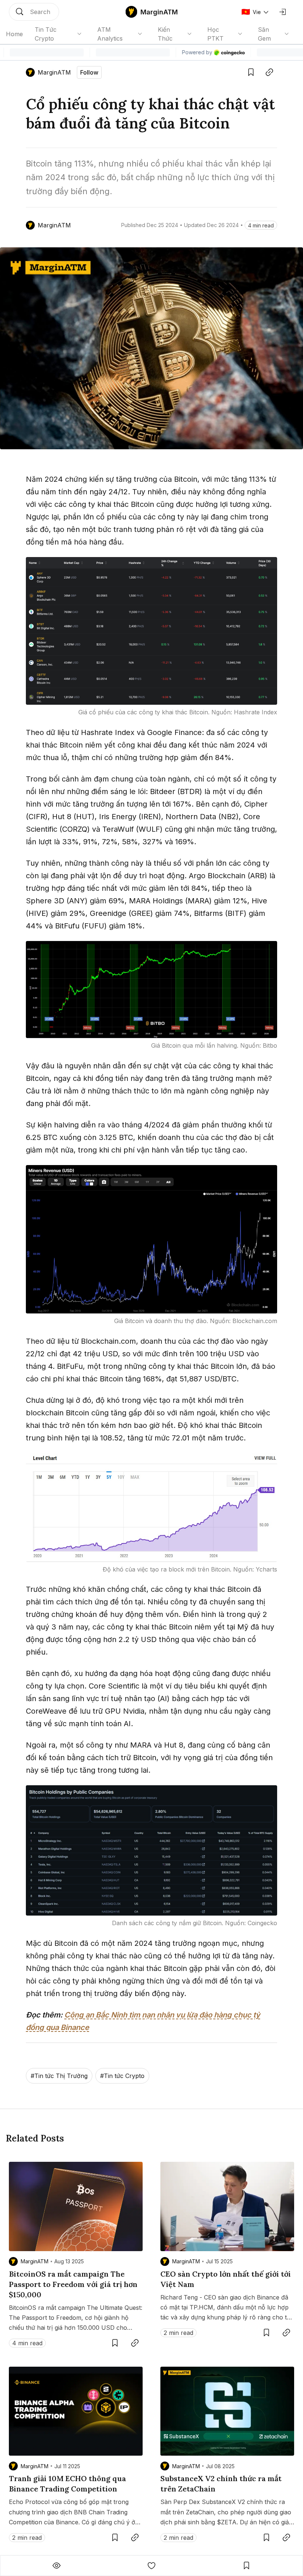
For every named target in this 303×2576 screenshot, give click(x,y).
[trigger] (34, 12)
